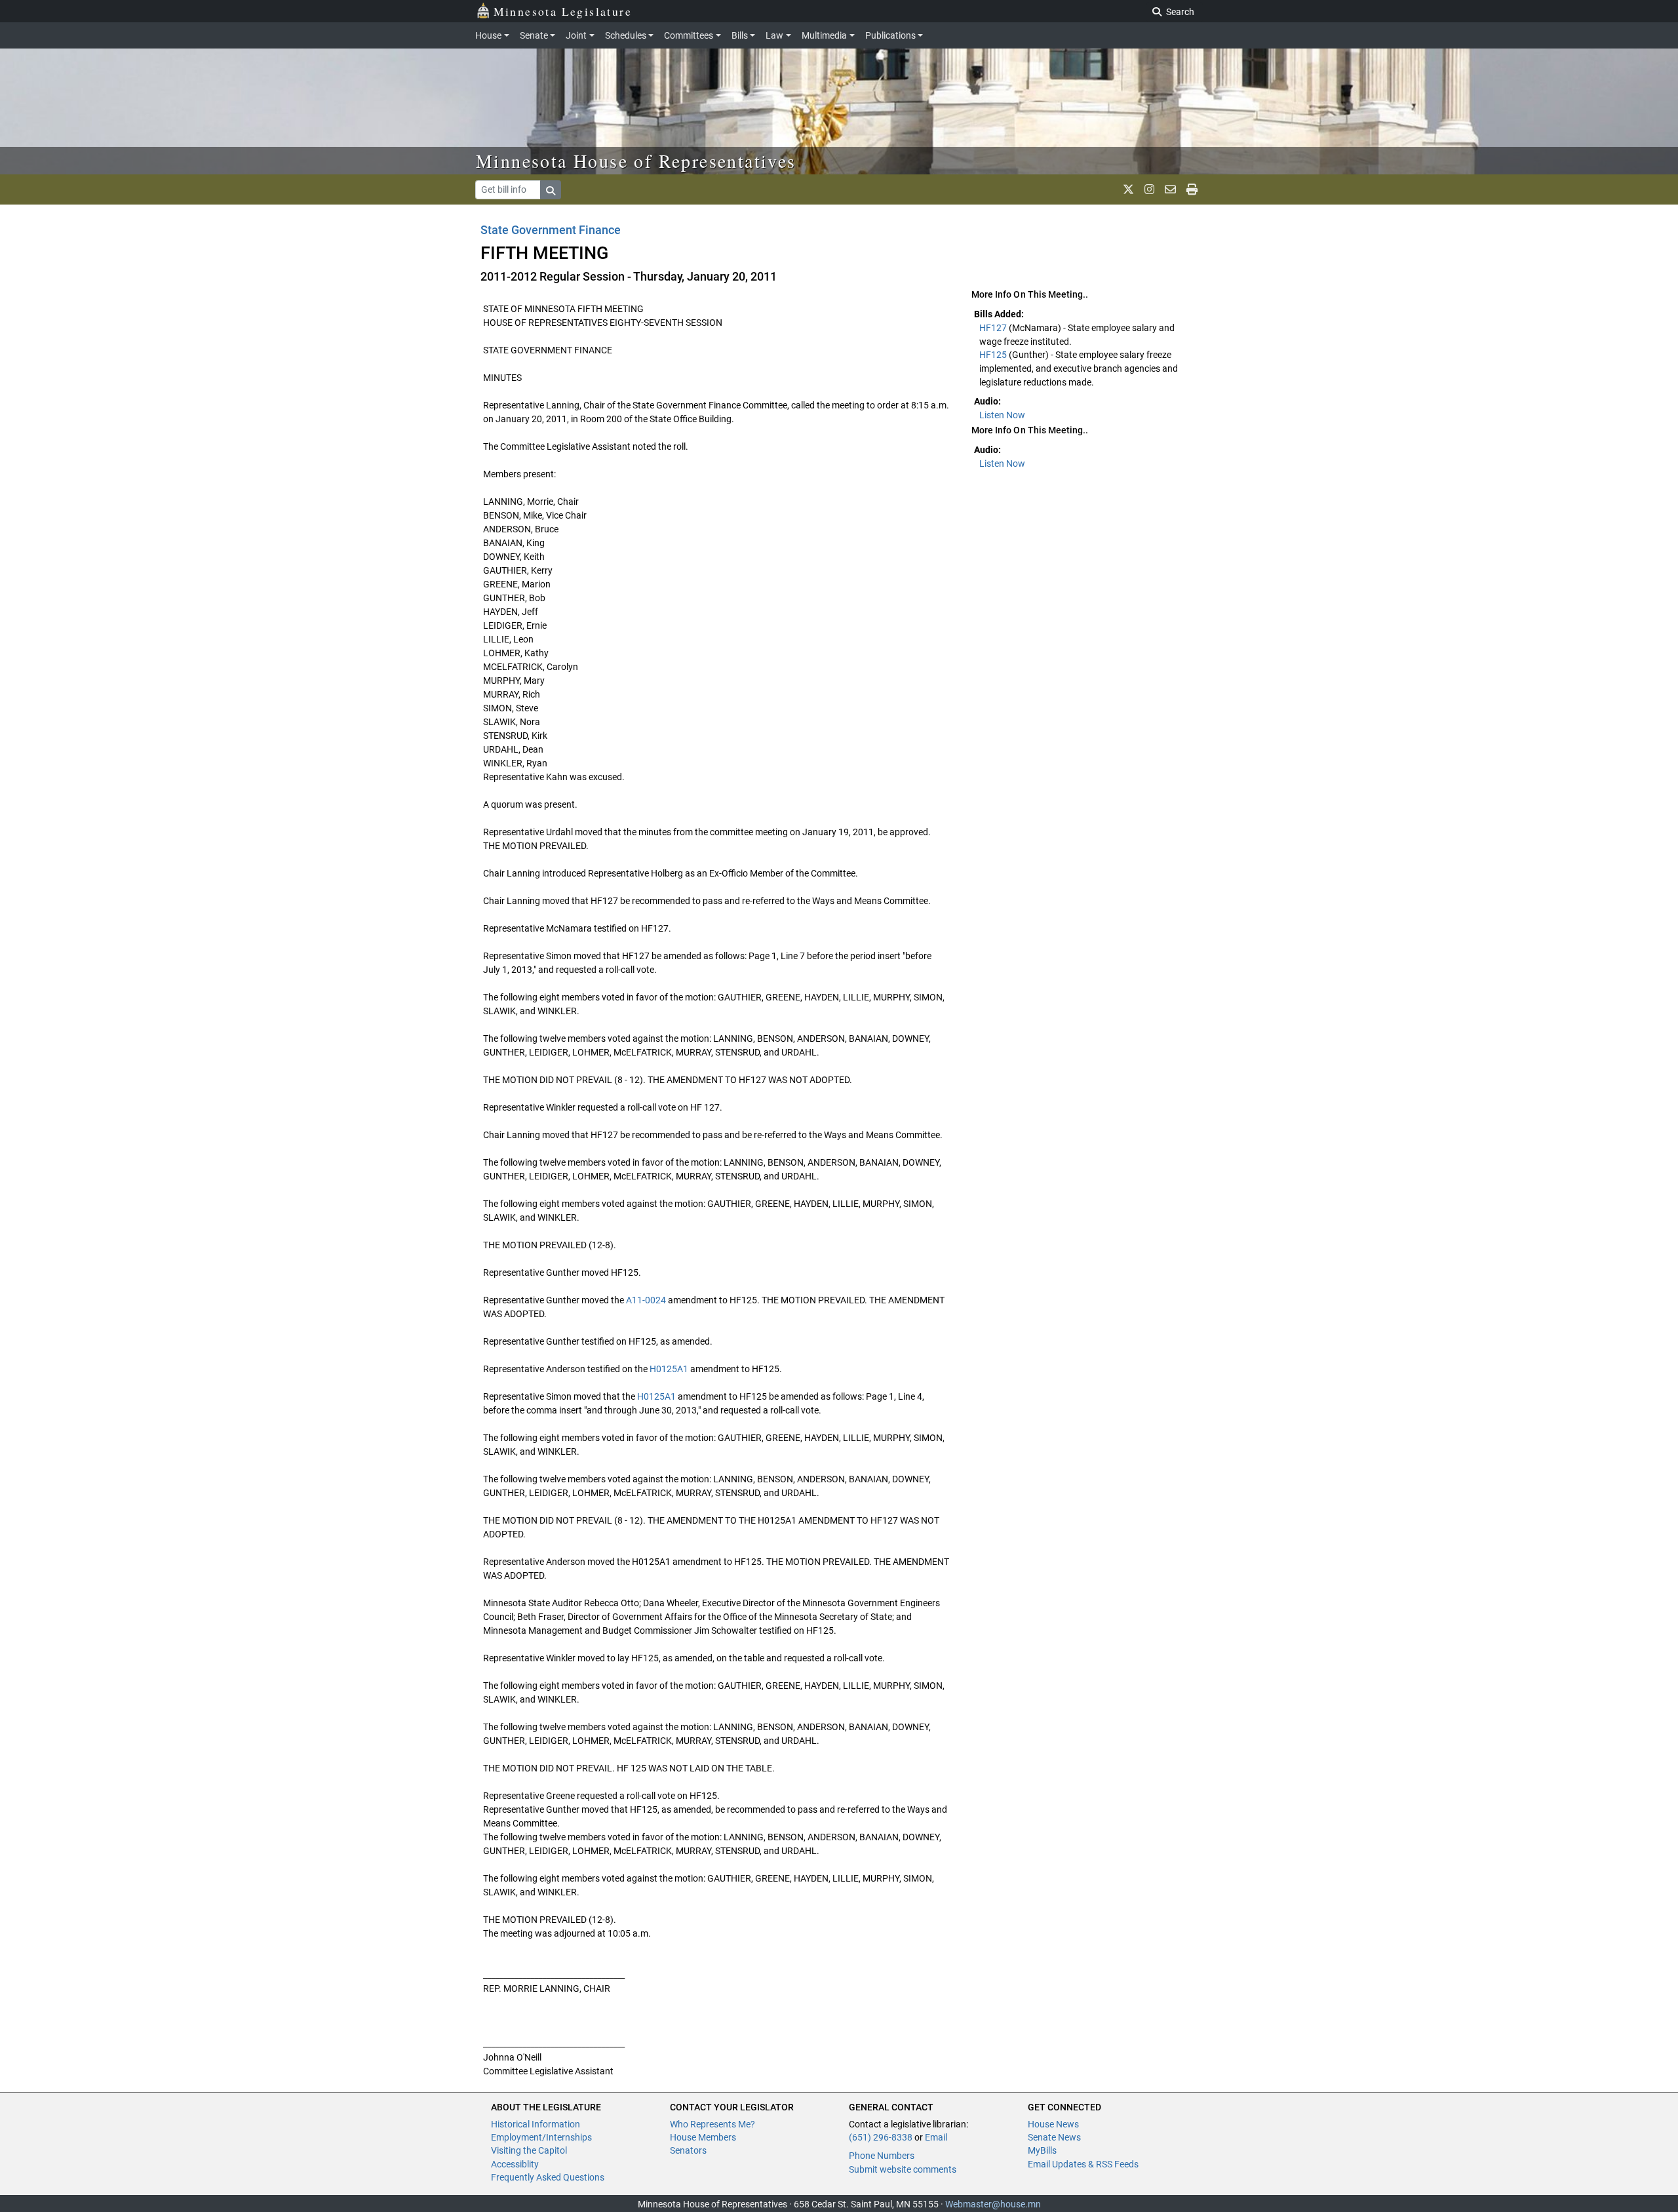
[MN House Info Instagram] (1149, 189)
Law (774, 35)
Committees (689, 35)
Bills (740, 35)
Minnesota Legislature (563, 11)
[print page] (1192, 189)
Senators (688, 2150)
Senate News (1054, 2137)
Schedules (626, 35)
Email (936, 2137)
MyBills (1042, 2150)
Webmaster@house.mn (993, 2204)
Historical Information (536, 2124)
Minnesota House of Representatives (636, 161)
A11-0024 (646, 1300)
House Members (703, 2137)
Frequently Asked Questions (548, 2177)
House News (1053, 2124)
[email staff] (1170, 189)
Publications (890, 35)
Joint (576, 35)
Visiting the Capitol (529, 2150)
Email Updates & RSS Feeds (1083, 2164)
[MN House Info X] (1128, 189)
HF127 (994, 328)
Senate (534, 35)
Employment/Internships (541, 2137)
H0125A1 (669, 1369)
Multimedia (824, 35)
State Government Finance (551, 230)
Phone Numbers (882, 2156)
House (488, 35)
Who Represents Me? (712, 2124)
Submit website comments (903, 2169)
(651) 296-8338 (881, 2137)
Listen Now (1002, 415)
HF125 (994, 355)
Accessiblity (515, 2164)
